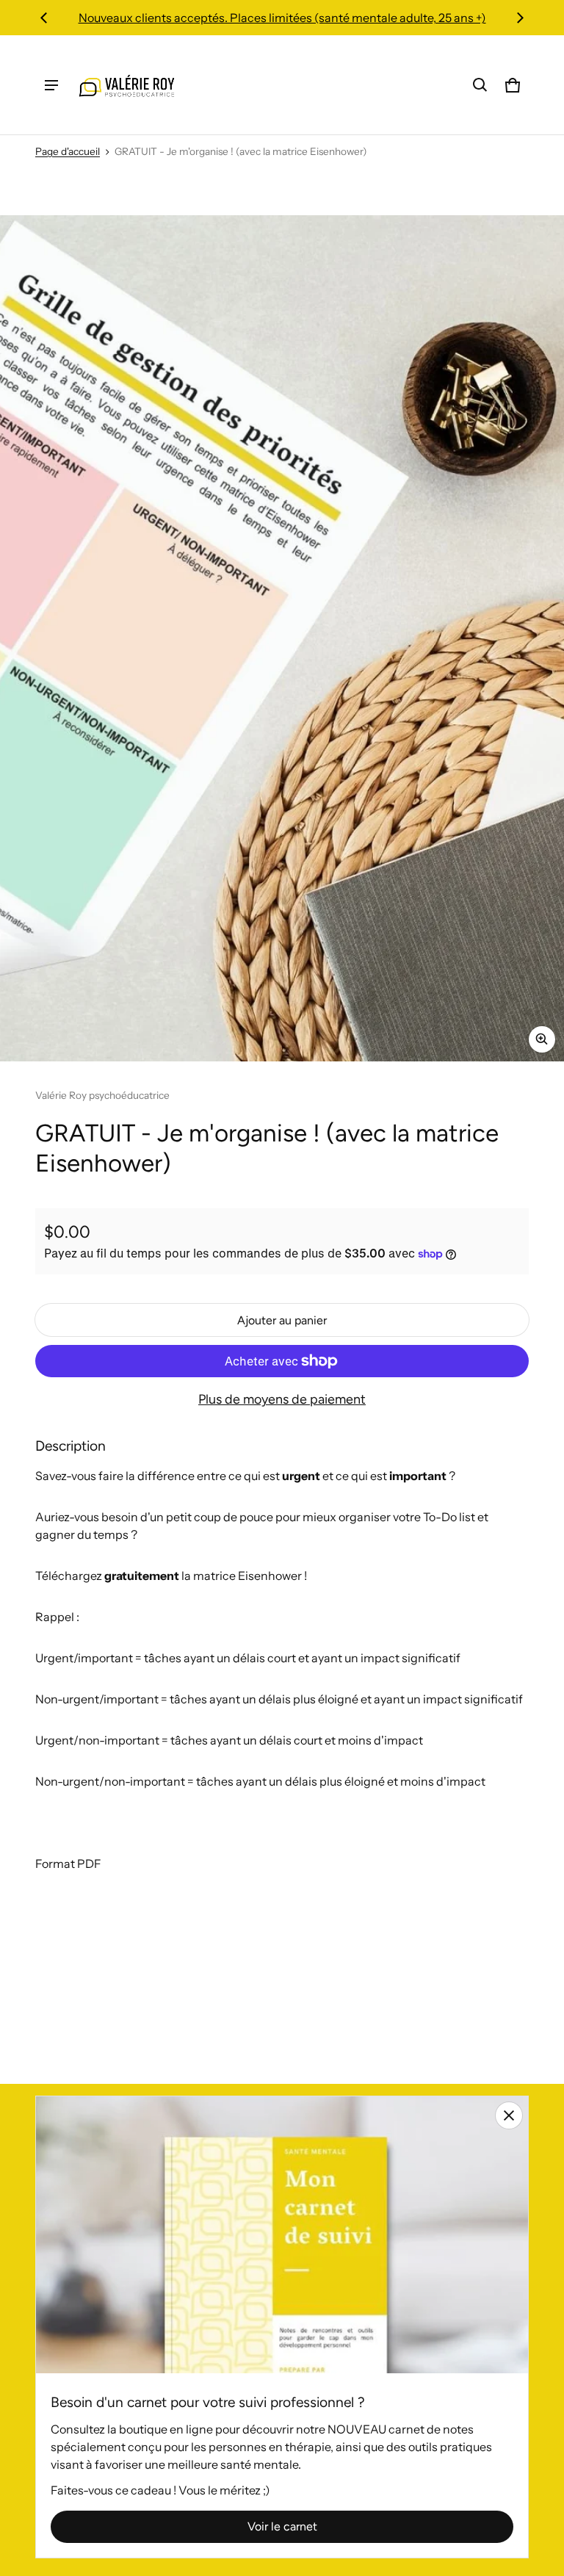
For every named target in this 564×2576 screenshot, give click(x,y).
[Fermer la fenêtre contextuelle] (509, 2115)
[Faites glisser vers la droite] (520, 18)
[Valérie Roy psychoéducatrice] (128, 85)
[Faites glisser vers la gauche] (44, 18)
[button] (480, 85)
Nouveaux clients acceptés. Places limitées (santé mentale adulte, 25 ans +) (282, 18)
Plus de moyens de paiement (282, 1399)
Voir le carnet (282, 2526)
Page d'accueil (68, 151)
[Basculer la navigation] (51, 85)
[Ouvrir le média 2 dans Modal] (282, 638)
